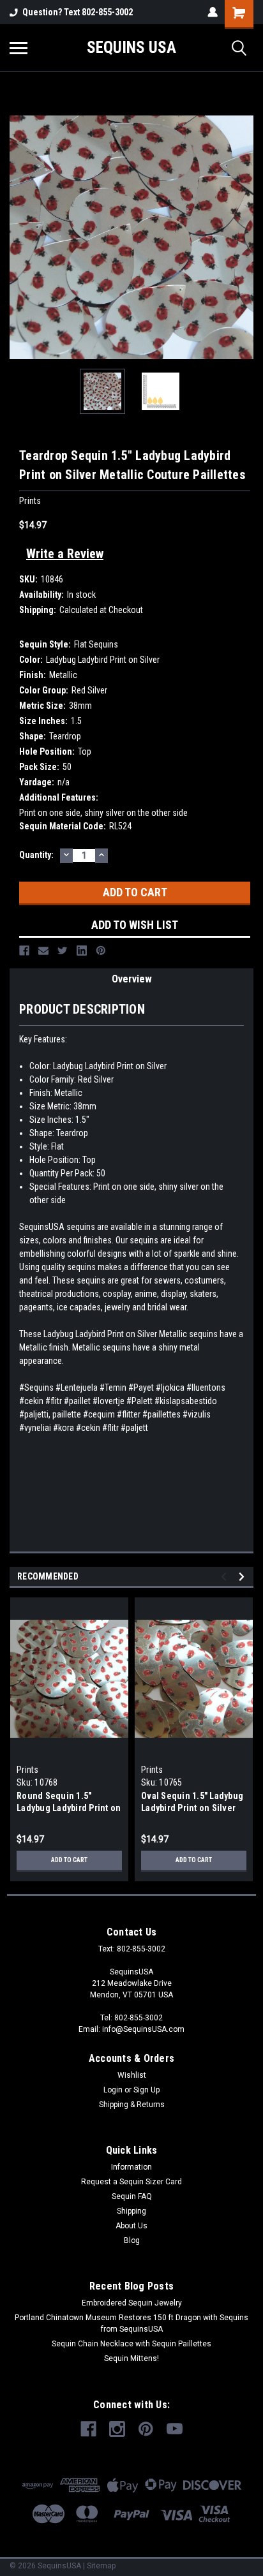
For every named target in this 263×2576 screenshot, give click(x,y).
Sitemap (101, 2566)
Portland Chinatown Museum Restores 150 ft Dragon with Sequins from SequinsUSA (131, 2323)
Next (244, 237)
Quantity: (36, 855)
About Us (131, 2226)
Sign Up (147, 2090)
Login (113, 2090)
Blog (132, 2240)
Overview (132, 979)
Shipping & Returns (132, 2105)
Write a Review (65, 554)
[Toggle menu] (19, 48)
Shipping (131, 2211)
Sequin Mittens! (131, 2358)
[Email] (43, 951)
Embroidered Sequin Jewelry (132, 2303)
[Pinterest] (101, 951)
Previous (19, 237)
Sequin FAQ (132, 2196)
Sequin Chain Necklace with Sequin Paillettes (131, 2344)
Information (131, 2167)
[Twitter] (63, 951)
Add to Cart (69, 1860)
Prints (28, 1770)
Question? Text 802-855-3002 (78, 12)
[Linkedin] (82, 951)
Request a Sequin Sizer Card (131, 2182)
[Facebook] (24, 951)
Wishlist (132, 2075)
